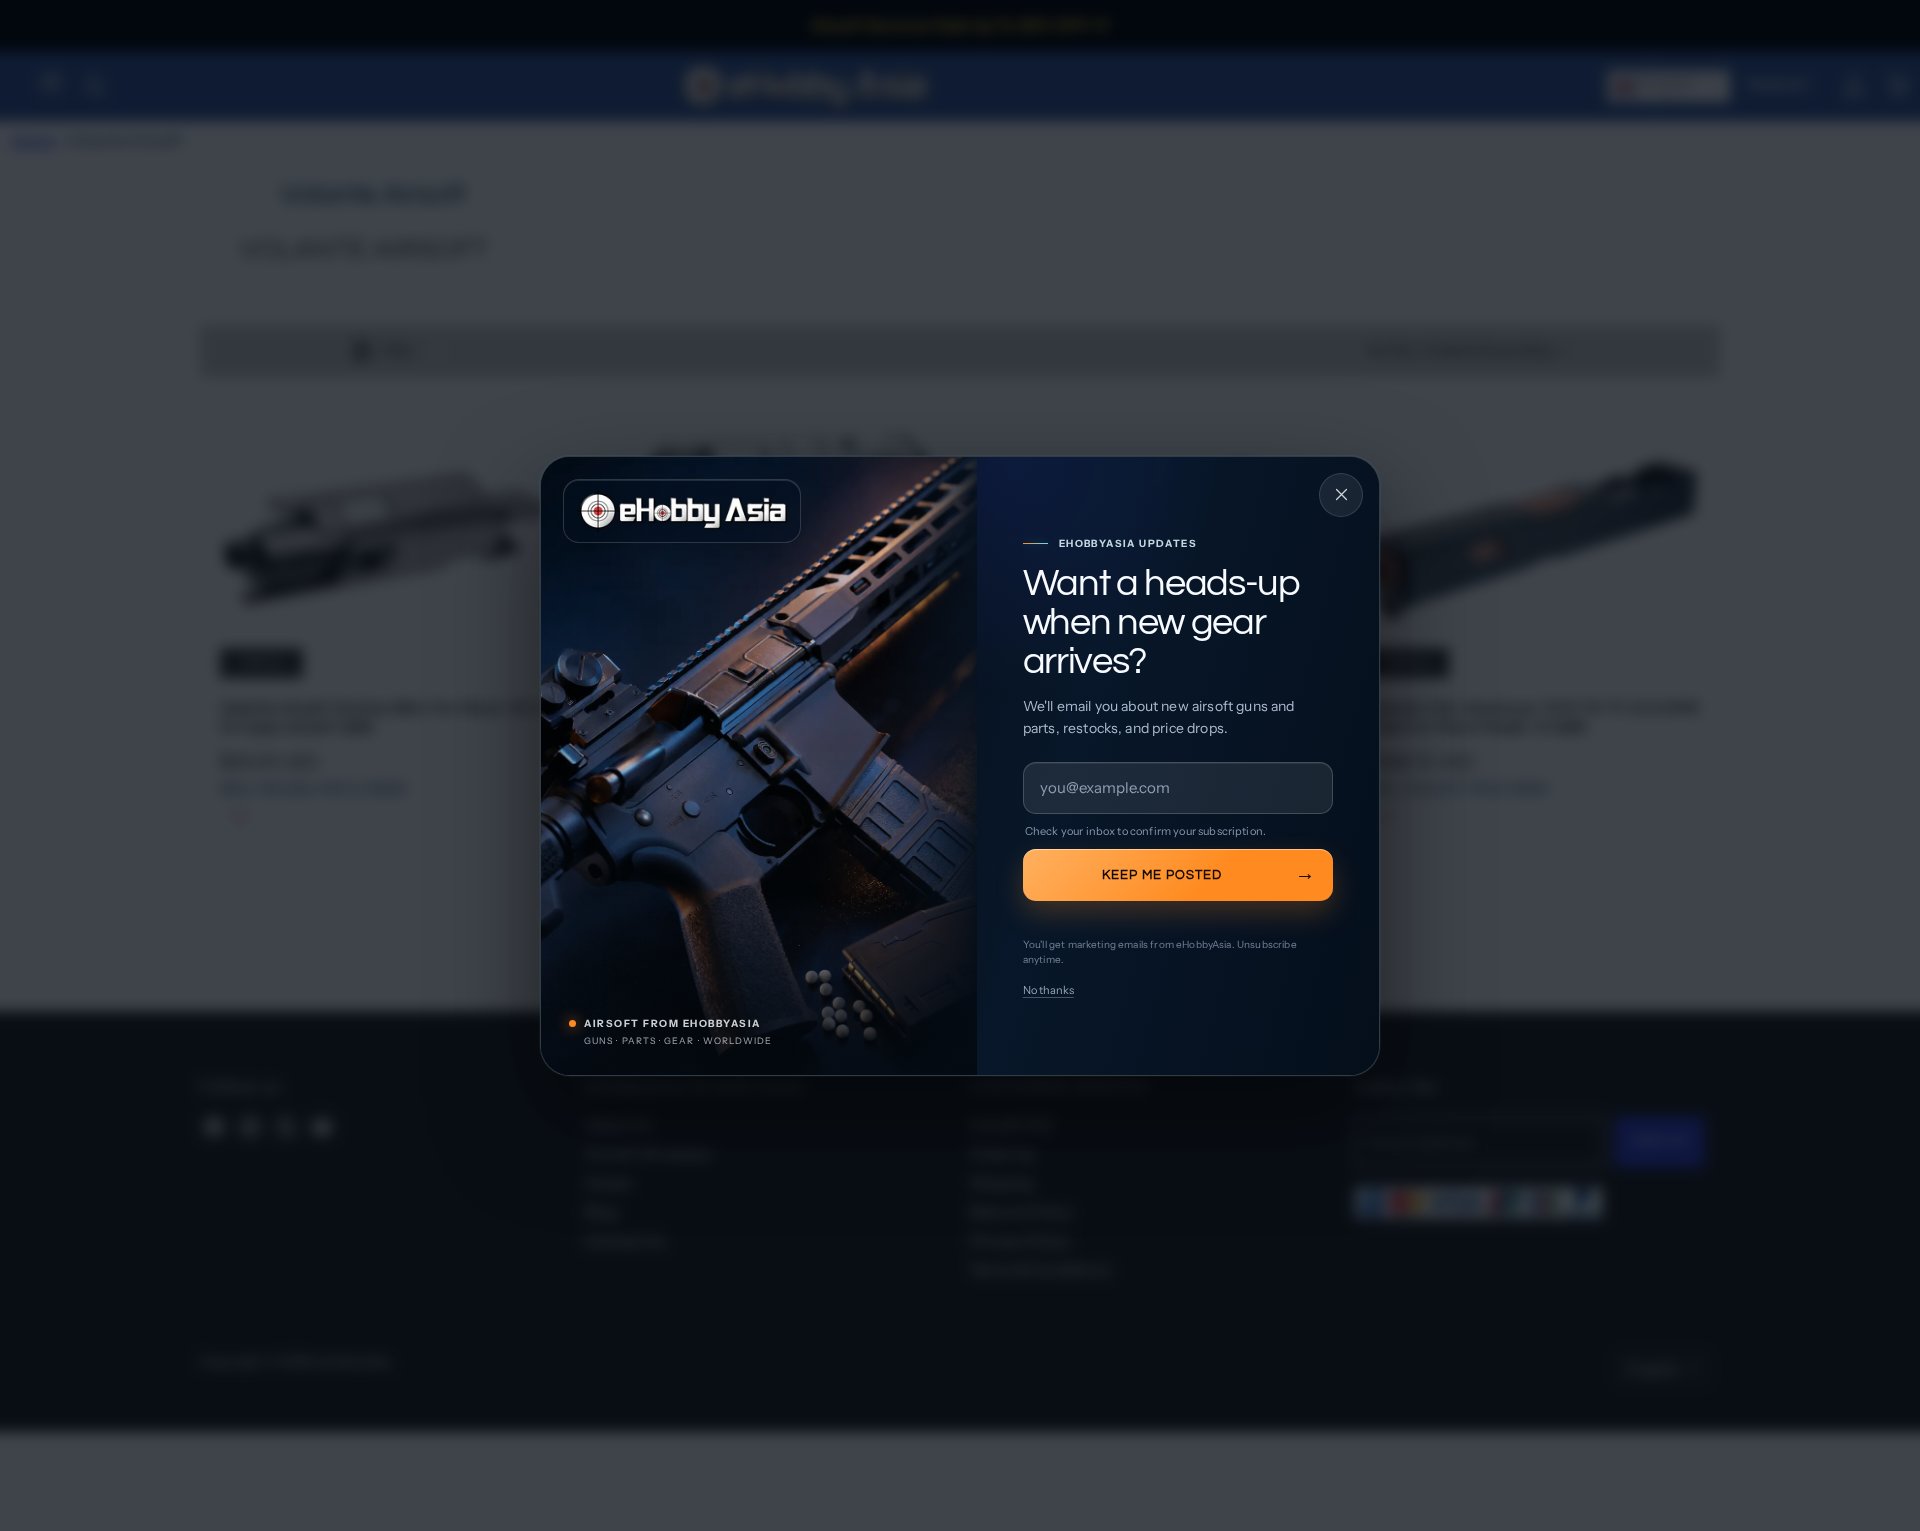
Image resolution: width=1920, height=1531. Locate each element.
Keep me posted (1162, 874)
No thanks (1048, 990)
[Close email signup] (1341, 495)
